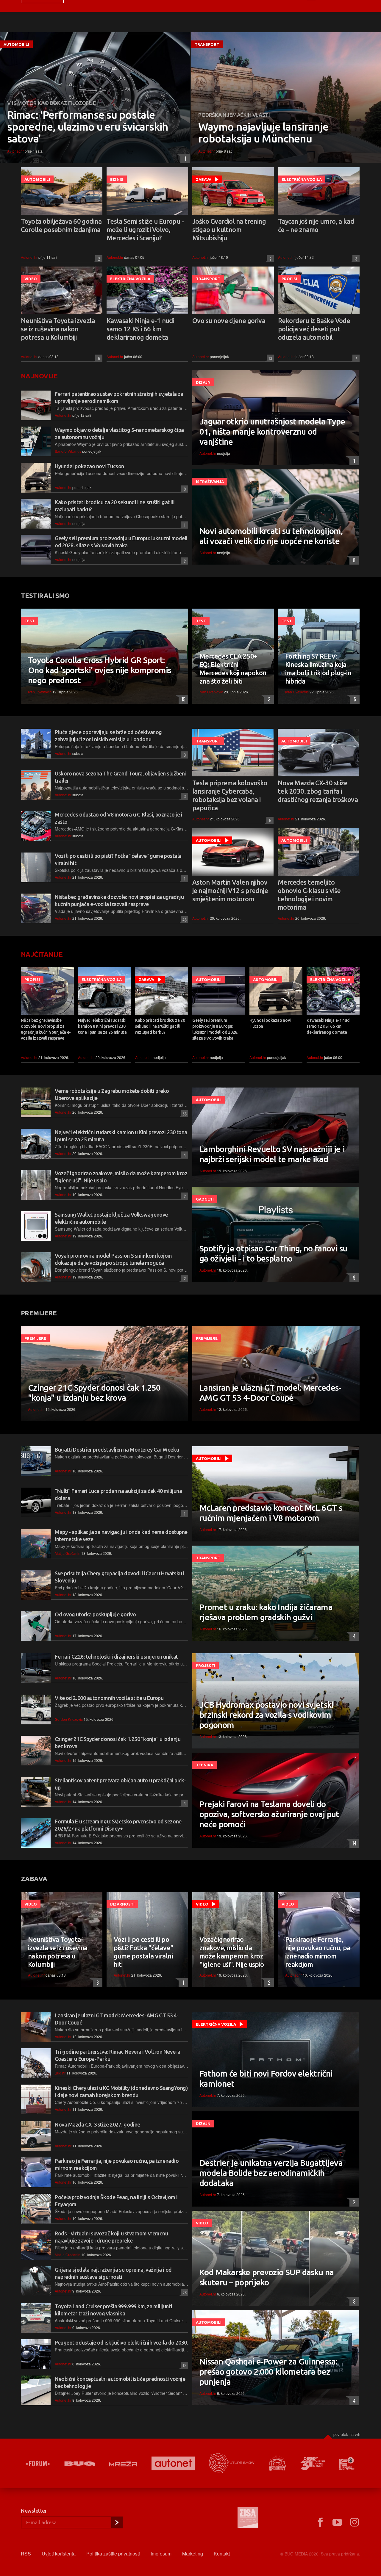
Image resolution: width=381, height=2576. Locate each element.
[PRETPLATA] (117, 2522)
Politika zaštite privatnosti (113, 2554)
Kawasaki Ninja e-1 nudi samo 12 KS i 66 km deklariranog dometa (140, 329)
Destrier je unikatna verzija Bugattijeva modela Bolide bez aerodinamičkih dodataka (271, 2173)
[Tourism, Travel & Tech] (313, 2464)
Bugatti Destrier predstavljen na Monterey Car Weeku (117, 1450)
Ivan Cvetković (40, 692)
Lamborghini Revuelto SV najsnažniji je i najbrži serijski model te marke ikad (272, 1154)
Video (31, 279)
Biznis (117, 179)
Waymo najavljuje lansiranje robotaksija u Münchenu (263, 133)
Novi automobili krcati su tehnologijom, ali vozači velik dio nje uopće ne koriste (271, 536)
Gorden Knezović (69, 1719)
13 (269, 358)
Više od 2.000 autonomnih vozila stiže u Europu (109, 1698)
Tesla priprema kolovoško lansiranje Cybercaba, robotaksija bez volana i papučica (230, 795)
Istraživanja (210, 482)
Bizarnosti (122, 1904)
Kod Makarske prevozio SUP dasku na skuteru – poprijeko (267, 2277)
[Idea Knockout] (277, 2463)
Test (29, 621)
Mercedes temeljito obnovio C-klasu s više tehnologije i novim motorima (309, 895)
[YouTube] (337, 2522)
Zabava (204, 179)
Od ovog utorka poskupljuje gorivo (95, 1614)
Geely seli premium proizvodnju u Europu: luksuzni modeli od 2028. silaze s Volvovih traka (215, 1029)
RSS (26, 2554)
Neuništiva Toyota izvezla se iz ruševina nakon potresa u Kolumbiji (58, 329)
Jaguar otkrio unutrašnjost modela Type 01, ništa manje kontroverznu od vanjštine (272, 431)
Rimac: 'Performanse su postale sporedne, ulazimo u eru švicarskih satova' (88, 127)
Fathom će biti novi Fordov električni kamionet (266, 2078)
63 (184, 1114)
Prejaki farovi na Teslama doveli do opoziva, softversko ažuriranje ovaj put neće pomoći (269, 1814)
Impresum (161, 2554)
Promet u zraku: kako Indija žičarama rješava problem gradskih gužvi (266, 1612)
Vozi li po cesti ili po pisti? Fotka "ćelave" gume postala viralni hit (143, 1952)
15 (182, 699)
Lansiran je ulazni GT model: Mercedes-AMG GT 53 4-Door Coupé (270, 1393)
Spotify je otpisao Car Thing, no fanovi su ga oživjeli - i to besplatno (273, 1253)
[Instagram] (355, 2522)
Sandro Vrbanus (68, 451)
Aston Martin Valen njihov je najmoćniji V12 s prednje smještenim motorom (230, 890)
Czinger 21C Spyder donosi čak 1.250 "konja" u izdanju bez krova (94, 1393)
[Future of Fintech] (347, 2463)
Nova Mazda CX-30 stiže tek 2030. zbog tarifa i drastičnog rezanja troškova (318, 791)
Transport (207, 44)
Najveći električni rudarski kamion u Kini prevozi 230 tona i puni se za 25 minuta (102, 1026)
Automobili (16, 44)
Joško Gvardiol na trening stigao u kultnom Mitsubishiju (229, 229)
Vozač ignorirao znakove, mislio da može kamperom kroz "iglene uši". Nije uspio (232, 1952)
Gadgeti (205, 1199)
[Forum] (38, 2464)
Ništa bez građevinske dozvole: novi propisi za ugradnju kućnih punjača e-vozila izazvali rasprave (46, 1029)
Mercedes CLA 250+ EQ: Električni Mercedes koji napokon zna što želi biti (233, 669)
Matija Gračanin (68, 1553)
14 (353, 1843)
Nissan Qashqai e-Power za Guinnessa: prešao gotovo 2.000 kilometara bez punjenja (268, 2371)
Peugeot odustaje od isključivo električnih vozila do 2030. (121, 2342)
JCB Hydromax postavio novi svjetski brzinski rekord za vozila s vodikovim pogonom (267, 1715)
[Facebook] (320, 2522)
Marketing (193, 2554)
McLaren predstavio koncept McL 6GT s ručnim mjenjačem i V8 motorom (271, 1513)
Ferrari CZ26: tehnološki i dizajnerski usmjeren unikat (116, 1657)
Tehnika (204, 1765)
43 (184, 920)
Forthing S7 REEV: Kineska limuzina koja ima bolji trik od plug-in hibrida (318, 669)
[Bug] (80, 2464)
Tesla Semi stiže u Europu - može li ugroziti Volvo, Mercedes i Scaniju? (145, 229)
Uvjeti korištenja (59, 2554)
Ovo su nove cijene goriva (229, 321)
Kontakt (222, 2554)
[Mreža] (123, 2464)
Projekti (206, 1665)
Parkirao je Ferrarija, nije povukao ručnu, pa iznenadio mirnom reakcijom (318, 1952)
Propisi (289, 279)
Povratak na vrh (347, 2434)
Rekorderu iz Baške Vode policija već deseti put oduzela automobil (314, 329)
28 (184, 2292)
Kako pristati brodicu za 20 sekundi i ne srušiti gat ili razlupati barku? (160, 1026)
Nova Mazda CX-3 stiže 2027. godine (97, 2124)
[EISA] (248, 2518)
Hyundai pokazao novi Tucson (89, 466)
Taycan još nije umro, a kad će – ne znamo (316, 225)
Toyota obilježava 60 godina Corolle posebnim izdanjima (61, 225)
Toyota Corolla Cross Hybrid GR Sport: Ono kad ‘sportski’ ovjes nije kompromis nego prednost (100, 670)
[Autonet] (173, 2463)
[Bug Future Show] (232, 2463)
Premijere (35, 1338)
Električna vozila (302, 179)
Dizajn (203, 382)
